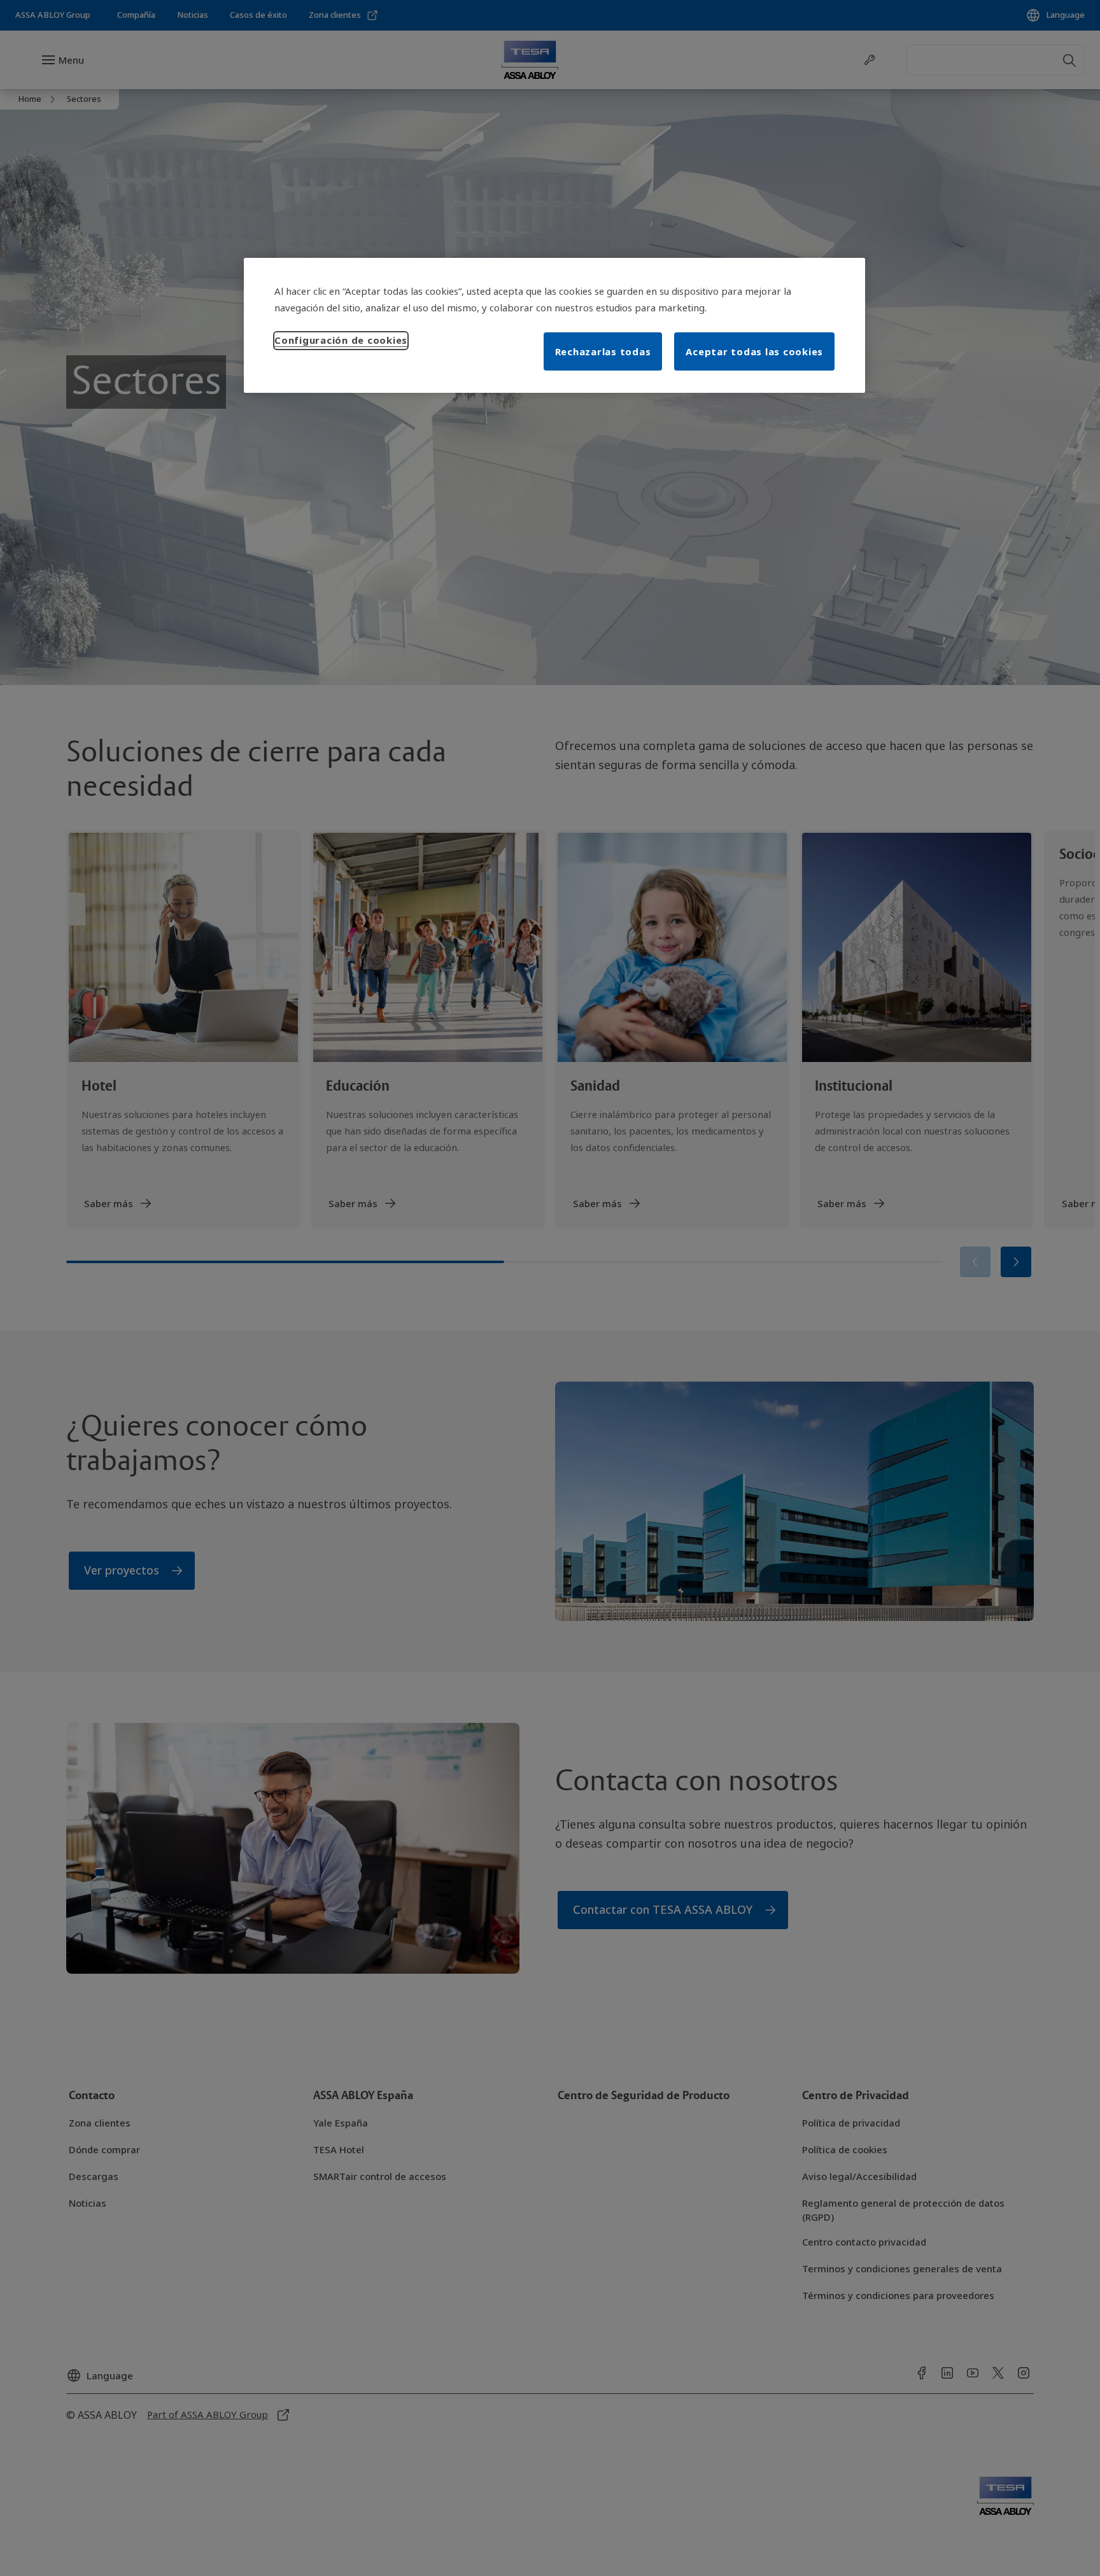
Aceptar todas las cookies (754, 351)
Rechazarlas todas (603, 351)
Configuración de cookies (341, 340)
